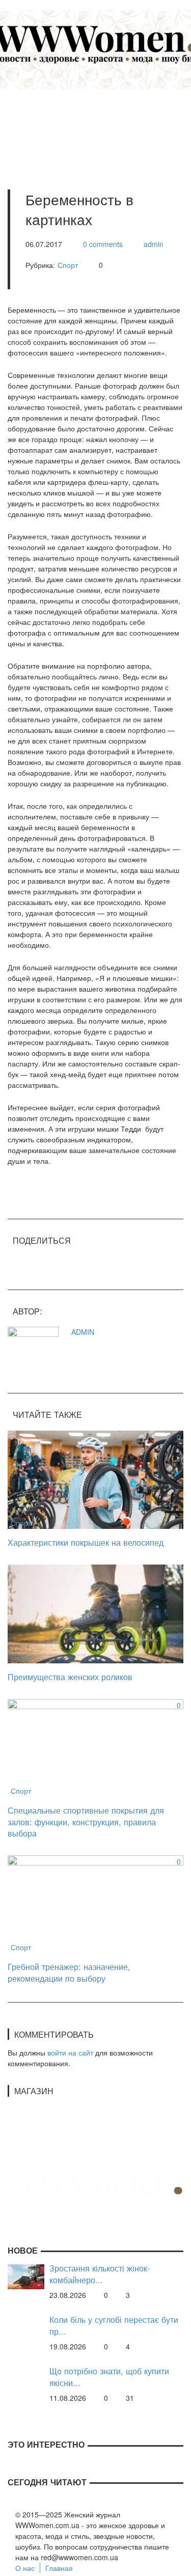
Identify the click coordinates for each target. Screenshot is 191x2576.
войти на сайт (70, 2052)
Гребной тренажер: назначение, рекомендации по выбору (69, 1972)
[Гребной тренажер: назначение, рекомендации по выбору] (95, 1903)
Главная (59, 2568)
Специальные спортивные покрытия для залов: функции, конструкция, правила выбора (86, 1821)
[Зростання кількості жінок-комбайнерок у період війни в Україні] (26, 2276)
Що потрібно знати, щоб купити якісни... (109, 2377)
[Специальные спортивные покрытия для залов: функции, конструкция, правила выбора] (95, 1747)
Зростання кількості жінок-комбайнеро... (100, 2274)
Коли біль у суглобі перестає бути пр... (114, 2325)
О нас (25, 2568)
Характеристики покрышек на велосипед (86, 1542)
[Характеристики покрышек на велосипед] (95, 1478)
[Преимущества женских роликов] (95, 1612)
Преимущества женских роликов (70, 1677)
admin (154, 244)
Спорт (68, 265)
